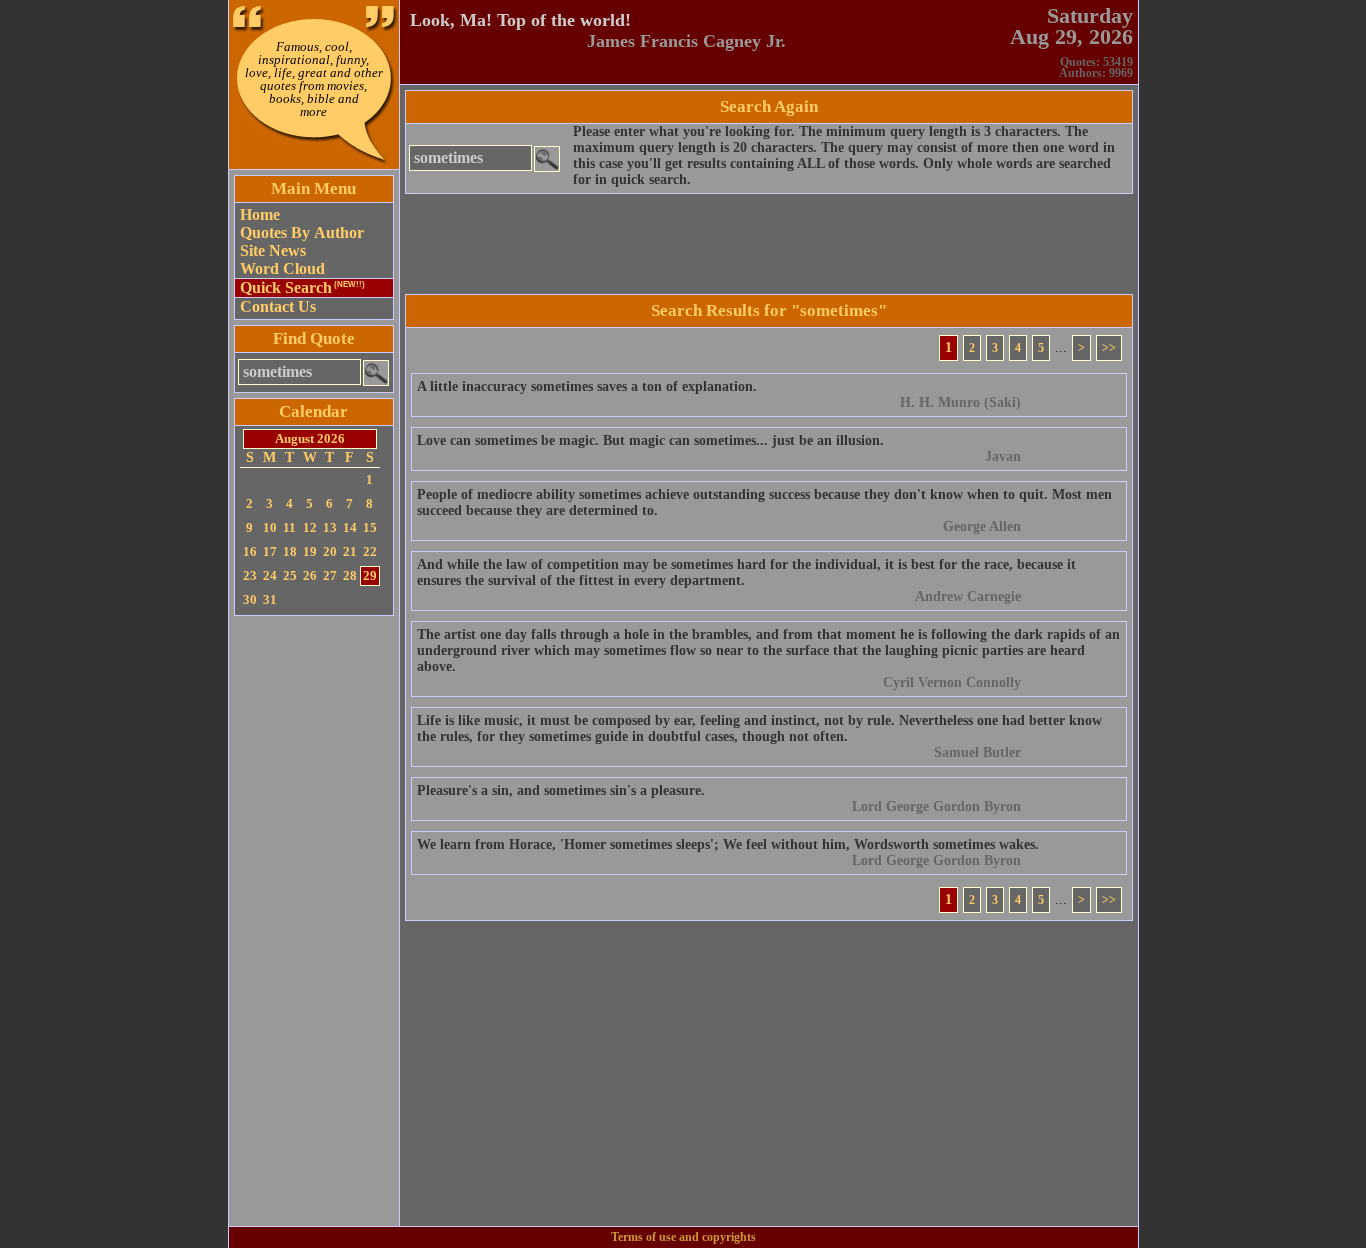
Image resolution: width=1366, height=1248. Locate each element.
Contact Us (278, 306)
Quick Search (302, 287)
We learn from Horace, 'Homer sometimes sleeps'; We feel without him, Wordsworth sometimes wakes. (728, 844)
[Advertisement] (314, 921)
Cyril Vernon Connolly (952, 682)
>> (1109, 348)
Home (260, 214)
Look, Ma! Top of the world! (520, 20)
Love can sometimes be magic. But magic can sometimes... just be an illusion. (650, 440)
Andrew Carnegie (968, 596)
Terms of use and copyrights (683, 1237)
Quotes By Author (302, 232)
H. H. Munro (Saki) (960, 402)
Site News (273, 250)
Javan (1003, 456)
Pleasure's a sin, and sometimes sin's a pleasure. (561, 790)
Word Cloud (282, 268)
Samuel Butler (977, 752)
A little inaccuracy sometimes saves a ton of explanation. (587, 386)
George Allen (982, 526)
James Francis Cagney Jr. (686, 41)
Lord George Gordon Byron (936, 806)
